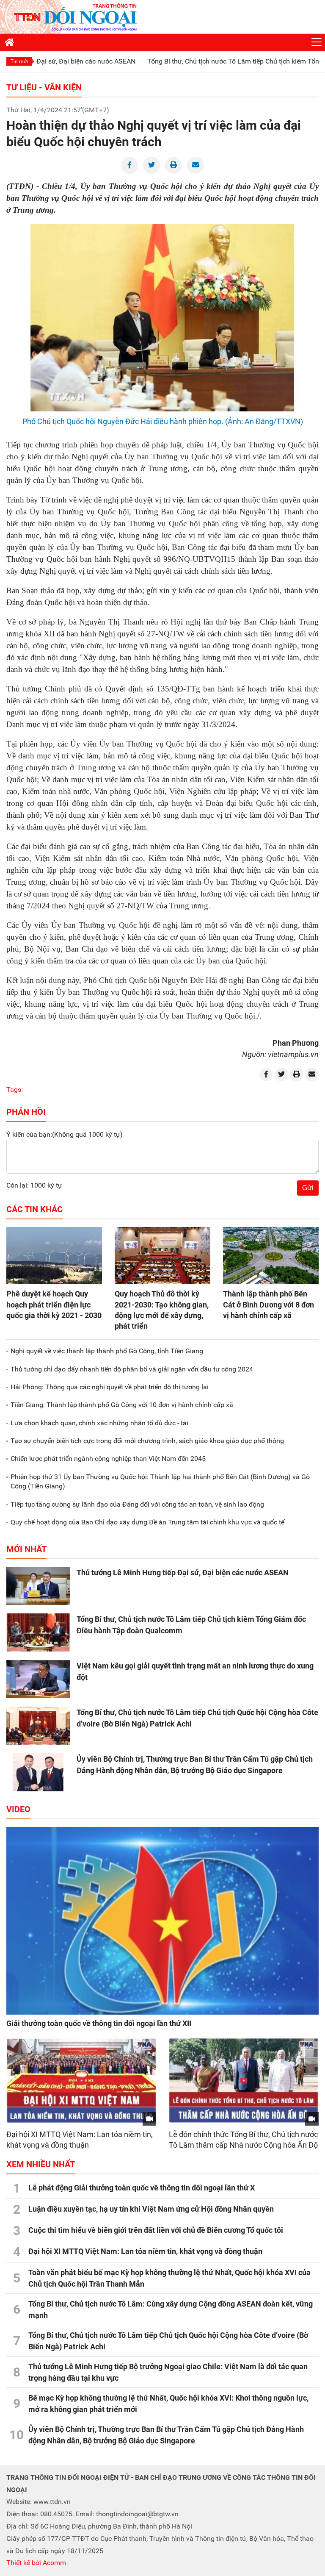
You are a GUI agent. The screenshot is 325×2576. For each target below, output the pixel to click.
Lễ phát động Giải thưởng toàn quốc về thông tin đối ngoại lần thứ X (142, 2188)
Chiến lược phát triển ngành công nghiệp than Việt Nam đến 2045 (108, 1459)
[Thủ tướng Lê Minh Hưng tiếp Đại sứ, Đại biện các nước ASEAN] (38, 1586)
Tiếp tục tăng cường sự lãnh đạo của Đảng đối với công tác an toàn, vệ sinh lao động (137, 1504)
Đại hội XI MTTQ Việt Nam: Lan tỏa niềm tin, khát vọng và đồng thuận (145, 2251)
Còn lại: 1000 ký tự (34, 1185)
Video (18, 1809)
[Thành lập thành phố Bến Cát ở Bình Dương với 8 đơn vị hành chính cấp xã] (271, 1256)
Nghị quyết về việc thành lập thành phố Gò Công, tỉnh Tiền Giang (107, 1351)
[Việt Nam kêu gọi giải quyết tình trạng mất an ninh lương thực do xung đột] (38, 1679)
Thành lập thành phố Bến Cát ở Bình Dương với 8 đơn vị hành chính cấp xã (269, 1304)
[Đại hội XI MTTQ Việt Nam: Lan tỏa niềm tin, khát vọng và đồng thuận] (81, 2081)
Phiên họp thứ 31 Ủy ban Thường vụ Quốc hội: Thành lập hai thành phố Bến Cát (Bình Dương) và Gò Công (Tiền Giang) (160, 1481)
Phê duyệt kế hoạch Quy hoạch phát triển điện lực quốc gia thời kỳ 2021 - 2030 (54, 1304)
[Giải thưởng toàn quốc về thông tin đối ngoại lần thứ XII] (162, 1921)
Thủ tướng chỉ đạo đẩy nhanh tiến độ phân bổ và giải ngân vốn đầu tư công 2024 (132, 1369)
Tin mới (19, 61)
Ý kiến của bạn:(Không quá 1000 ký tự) (65, 1134)
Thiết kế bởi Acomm (36, 2563)
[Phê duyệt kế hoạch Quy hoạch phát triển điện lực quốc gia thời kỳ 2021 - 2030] (54, 1256)
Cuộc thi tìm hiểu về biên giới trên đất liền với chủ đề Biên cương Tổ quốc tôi (156, 2230)
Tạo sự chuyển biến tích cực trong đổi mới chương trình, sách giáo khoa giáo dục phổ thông (147, 1441)
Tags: (15, 1090)
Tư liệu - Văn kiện (44, 87)
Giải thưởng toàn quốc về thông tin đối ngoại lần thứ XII (99, 2023)
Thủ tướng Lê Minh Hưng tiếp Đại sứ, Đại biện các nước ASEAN (183, 1573)
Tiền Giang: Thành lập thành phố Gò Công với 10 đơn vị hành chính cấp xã (122, 1405)
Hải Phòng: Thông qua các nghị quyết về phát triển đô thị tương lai (110, 1387)
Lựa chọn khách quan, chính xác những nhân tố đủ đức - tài (99, 1423)
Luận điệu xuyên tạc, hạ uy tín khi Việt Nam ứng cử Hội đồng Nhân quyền (151, 2209)
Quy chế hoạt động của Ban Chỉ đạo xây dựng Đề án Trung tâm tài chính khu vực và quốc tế (147, 1522)
